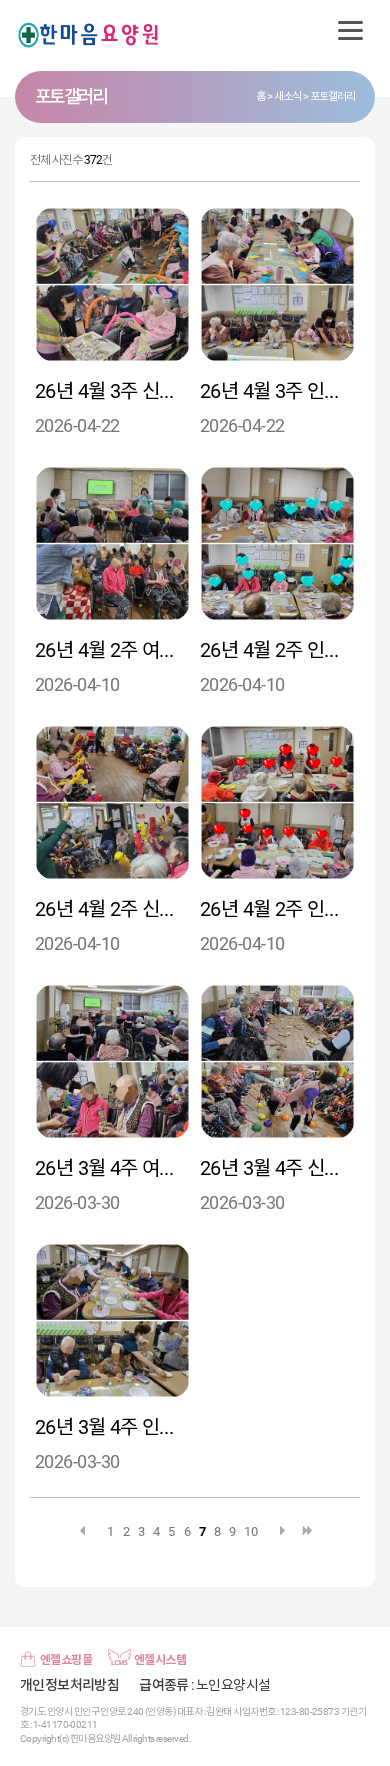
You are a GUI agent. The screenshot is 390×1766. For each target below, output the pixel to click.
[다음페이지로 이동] (282, 1530)
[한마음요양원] (90, 35)
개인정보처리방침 (69, 1685)
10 (250, 1531)
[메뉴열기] (350, 30)
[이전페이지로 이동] (82, 1530)
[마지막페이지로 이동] (307, 1530)
